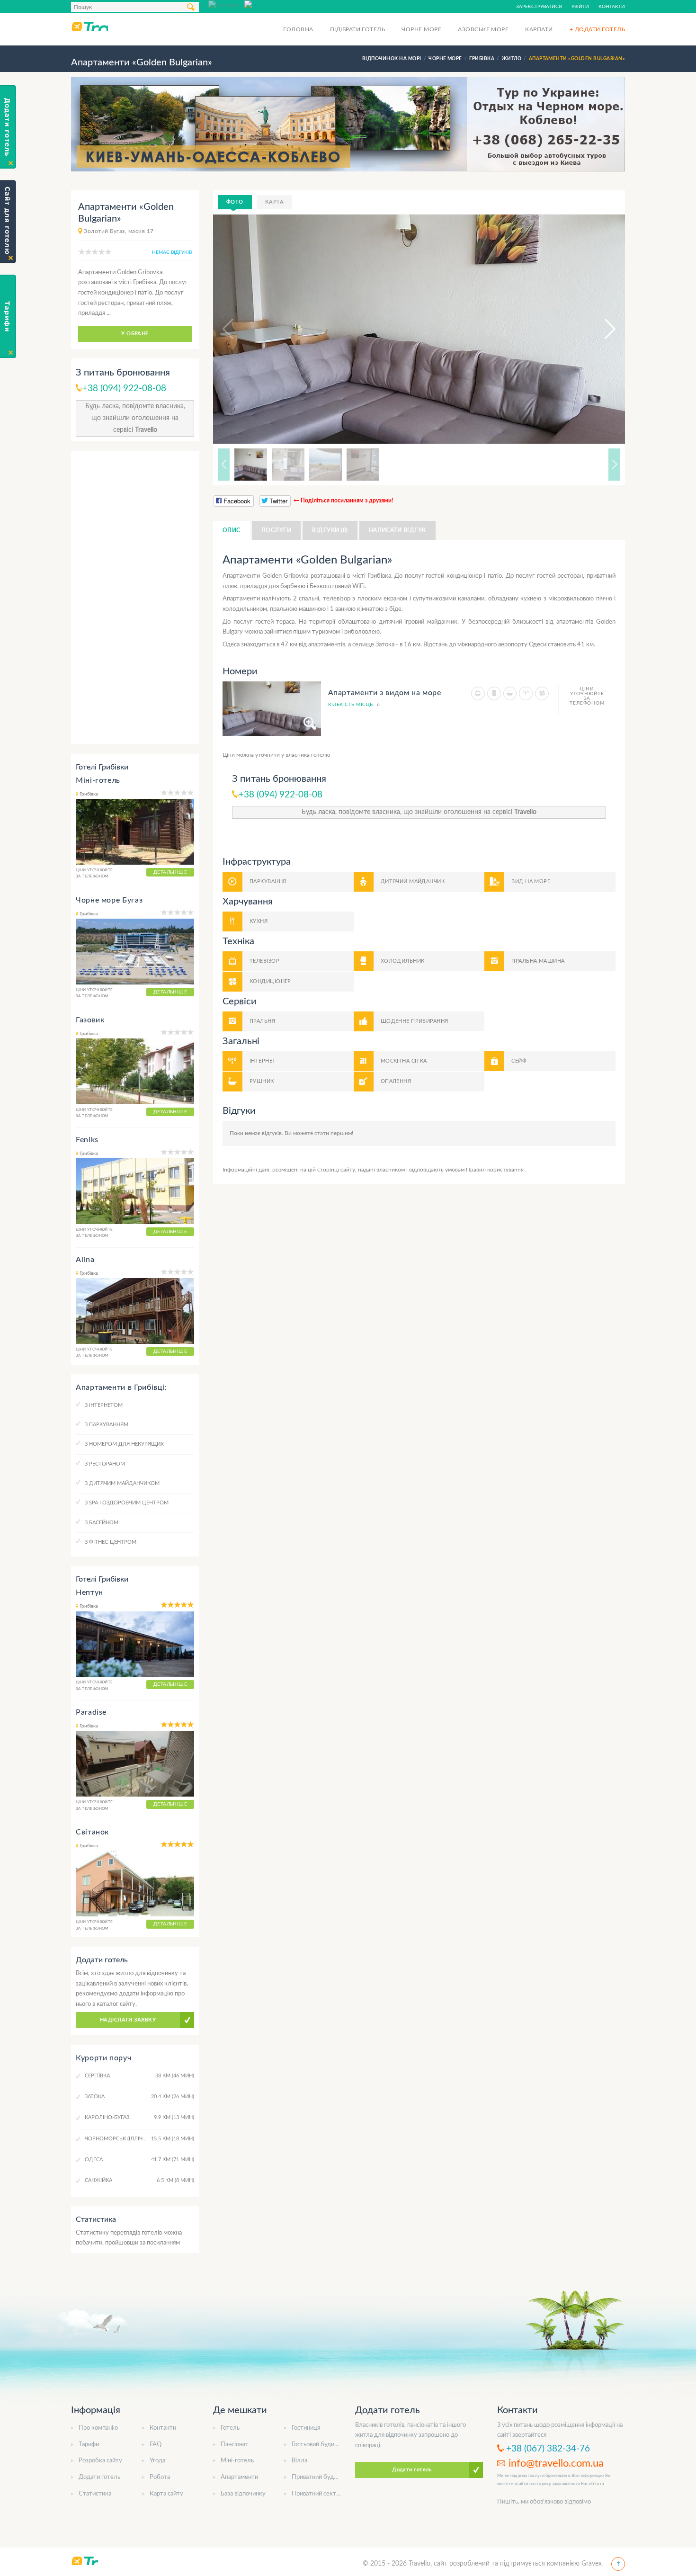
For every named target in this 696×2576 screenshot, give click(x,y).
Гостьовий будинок (318, 2445)
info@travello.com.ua (556, 2463)
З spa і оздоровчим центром (127, 1503)
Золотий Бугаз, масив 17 (119, 231)
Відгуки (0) (330, 530)
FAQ (156, 2445)
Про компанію (98, 2428)
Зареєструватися (539, 7)
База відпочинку (243, 2494)
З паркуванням (107, 1425)
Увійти (580, 7)
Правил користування (495, 1170)
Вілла (299, 2461)
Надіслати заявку (128, 2020)
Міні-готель (98, 780)
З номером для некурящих (124, 1444)
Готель (230, 2428)
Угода (157, 2461)
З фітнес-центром (111, 1542)
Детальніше (170, 872)
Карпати (539, 29)
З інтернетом (104, 1405)
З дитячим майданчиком (122, 1483)
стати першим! (334, 1133)
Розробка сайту (100, 2461)
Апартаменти (239, 2477)
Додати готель (99, 2477)
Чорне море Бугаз (109, 900)
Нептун (89, 1592)
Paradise (91, 1712)
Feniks (87, 1140)
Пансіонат (235, 2445)
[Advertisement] (135, 598)
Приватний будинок (319, 2477)
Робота (160, 2477)
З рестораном (105, 1464)
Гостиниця (306, 2428)
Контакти (612, 7)
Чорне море (421, 29)
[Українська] (262, 4)
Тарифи (89, 2445)
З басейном (102, 1523)
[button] (601, 329)
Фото (235, 202)
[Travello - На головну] (89, 26)
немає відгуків (172, 252)
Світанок (92, 1832)
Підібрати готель (358, 29)
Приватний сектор (317, 2494)
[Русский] (226, 4)
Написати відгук (397, 530)
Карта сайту (166, 2494)
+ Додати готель (597, 29)
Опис (232, 530)
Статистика (95, 2494)
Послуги (276, 530)
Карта (274, 202)
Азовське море (483, 29)
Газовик (90, 1020)
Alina (85, 1260)
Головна (298, 29)
